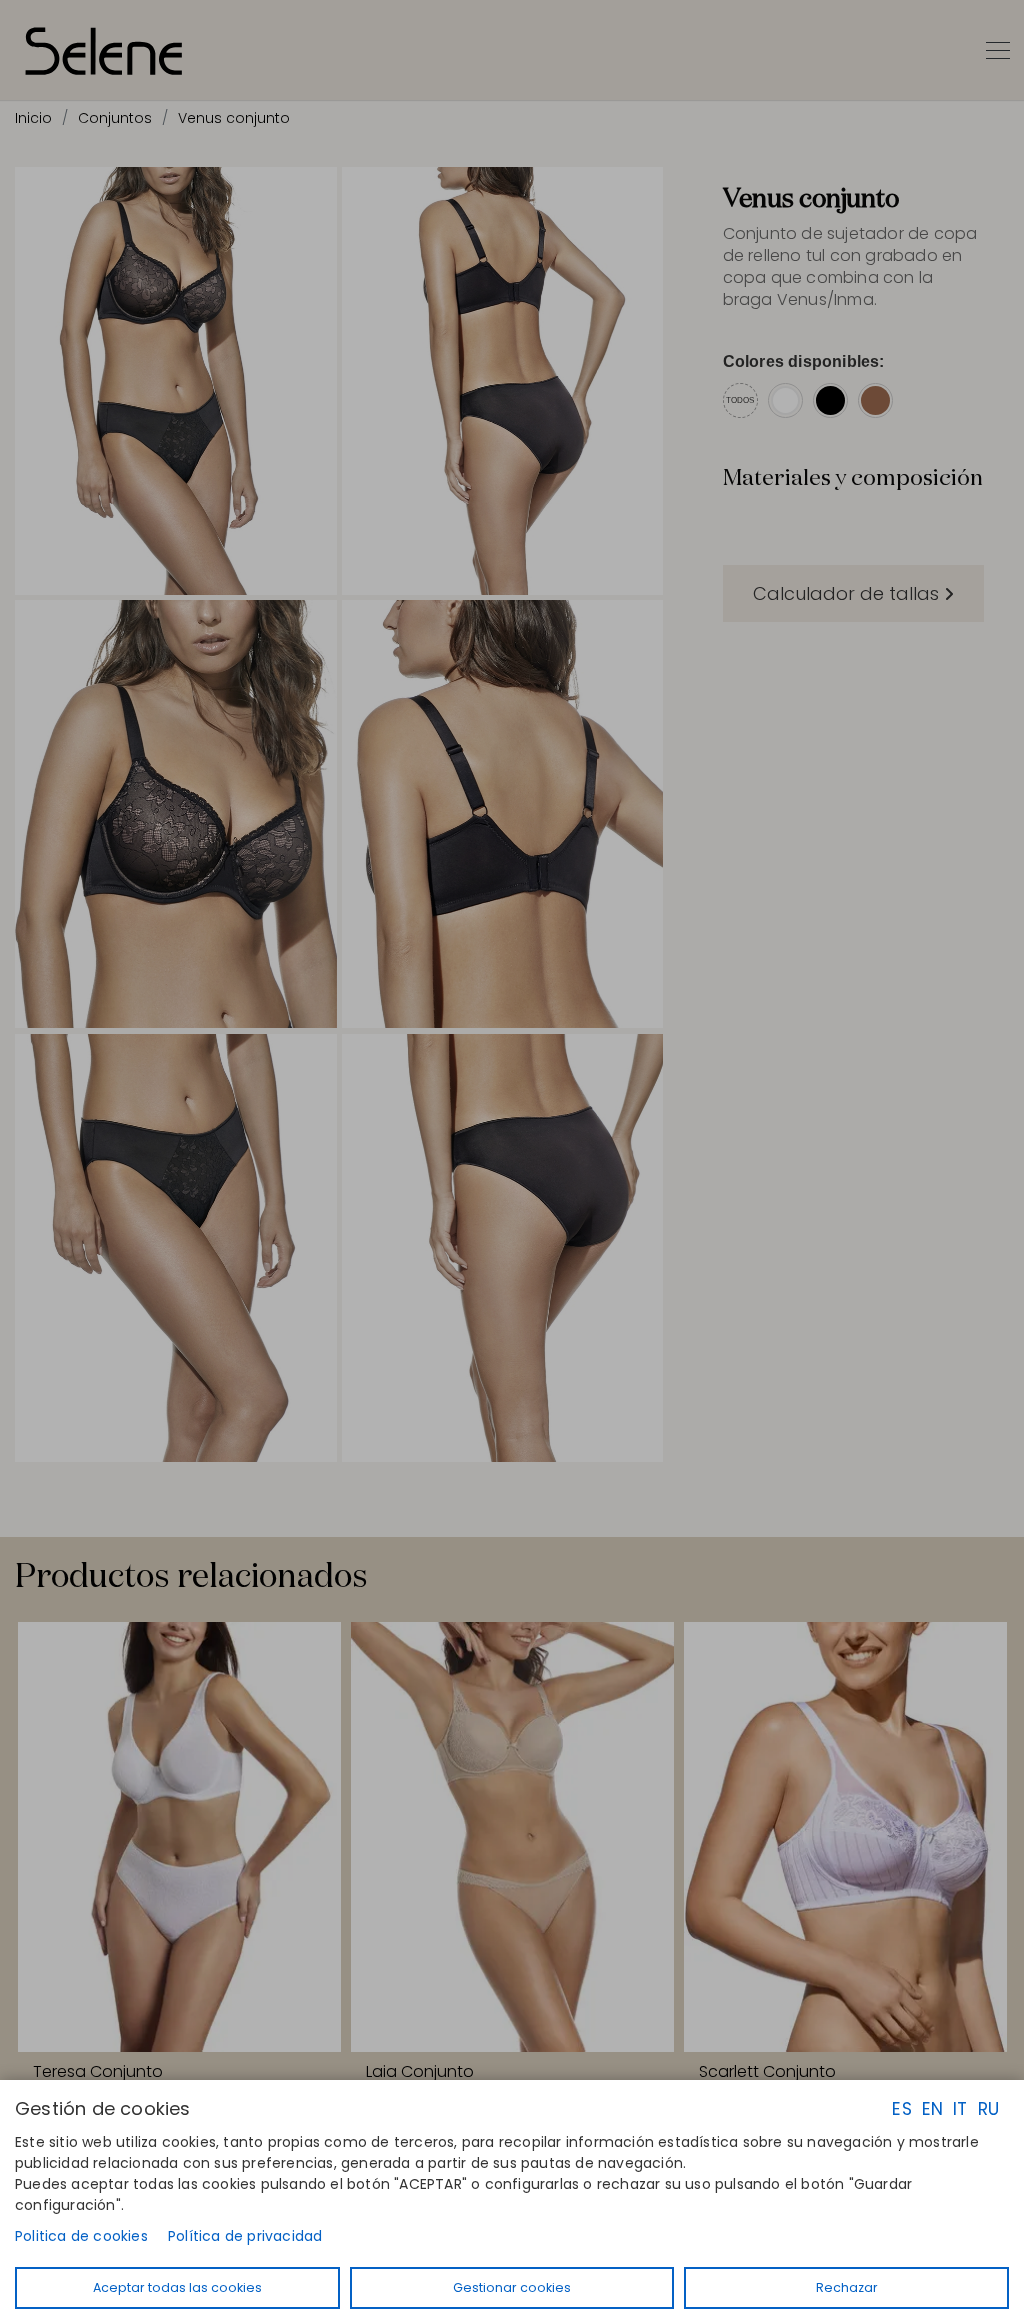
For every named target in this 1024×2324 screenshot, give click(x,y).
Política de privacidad (245, 2236)
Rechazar (847, 2287)
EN (932, 2109)
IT (960, 2109)
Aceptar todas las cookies (177, 2287)
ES (901, 2109)
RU (988, 2109)
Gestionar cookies (512, 2287)
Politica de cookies (81, 2236)
